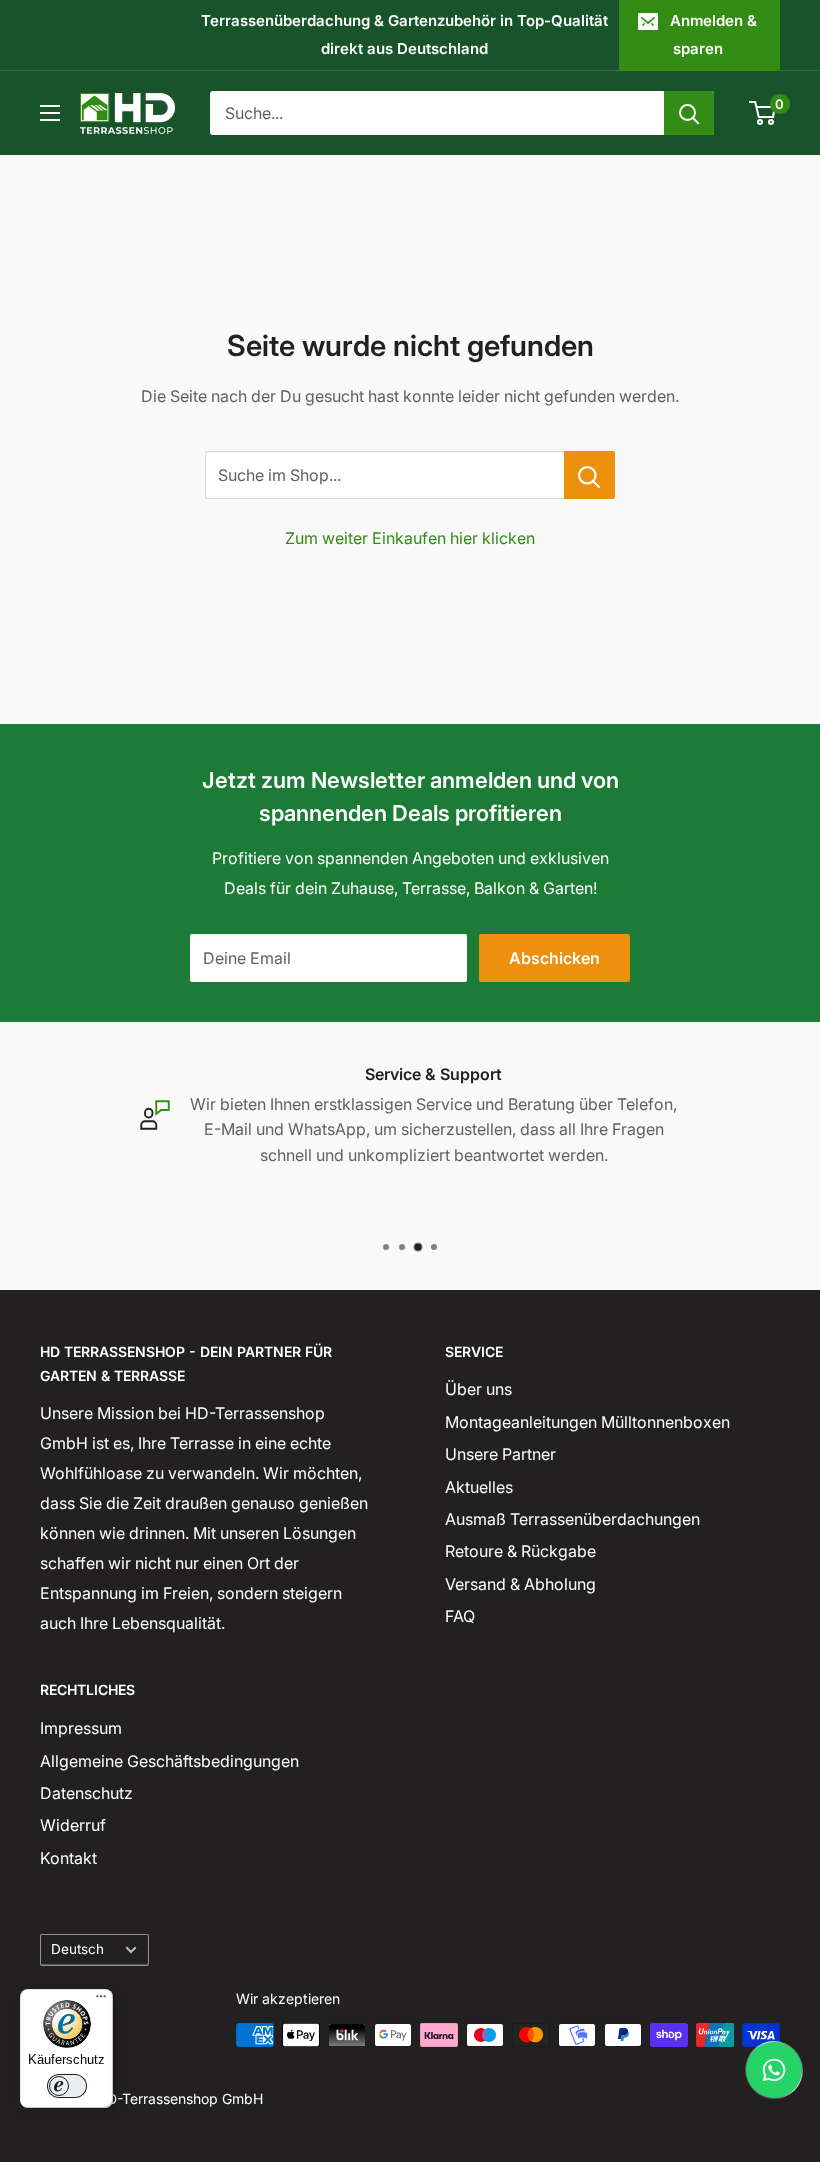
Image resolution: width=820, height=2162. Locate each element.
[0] (763, 113)
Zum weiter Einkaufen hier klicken (410, 538)
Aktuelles (479, 1487)
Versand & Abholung (520, 1584)
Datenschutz (86, 1793)
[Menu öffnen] (50, 113)
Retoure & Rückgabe (520, 1551)
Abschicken (554, 958)
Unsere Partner (500, 1454)
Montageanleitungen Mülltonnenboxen (587, 1422)
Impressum (81, 1728)
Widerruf (73, 1825)
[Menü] (101, 2001)
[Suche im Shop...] (589, 475)
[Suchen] (689, 113)
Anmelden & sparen (713, 34)
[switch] (67, 2086)
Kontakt (68, 1858)
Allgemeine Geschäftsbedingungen (169, 1761)
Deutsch (77, 1949)
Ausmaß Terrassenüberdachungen (572, 1519)
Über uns (478, 1389)
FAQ (460, 1616)
